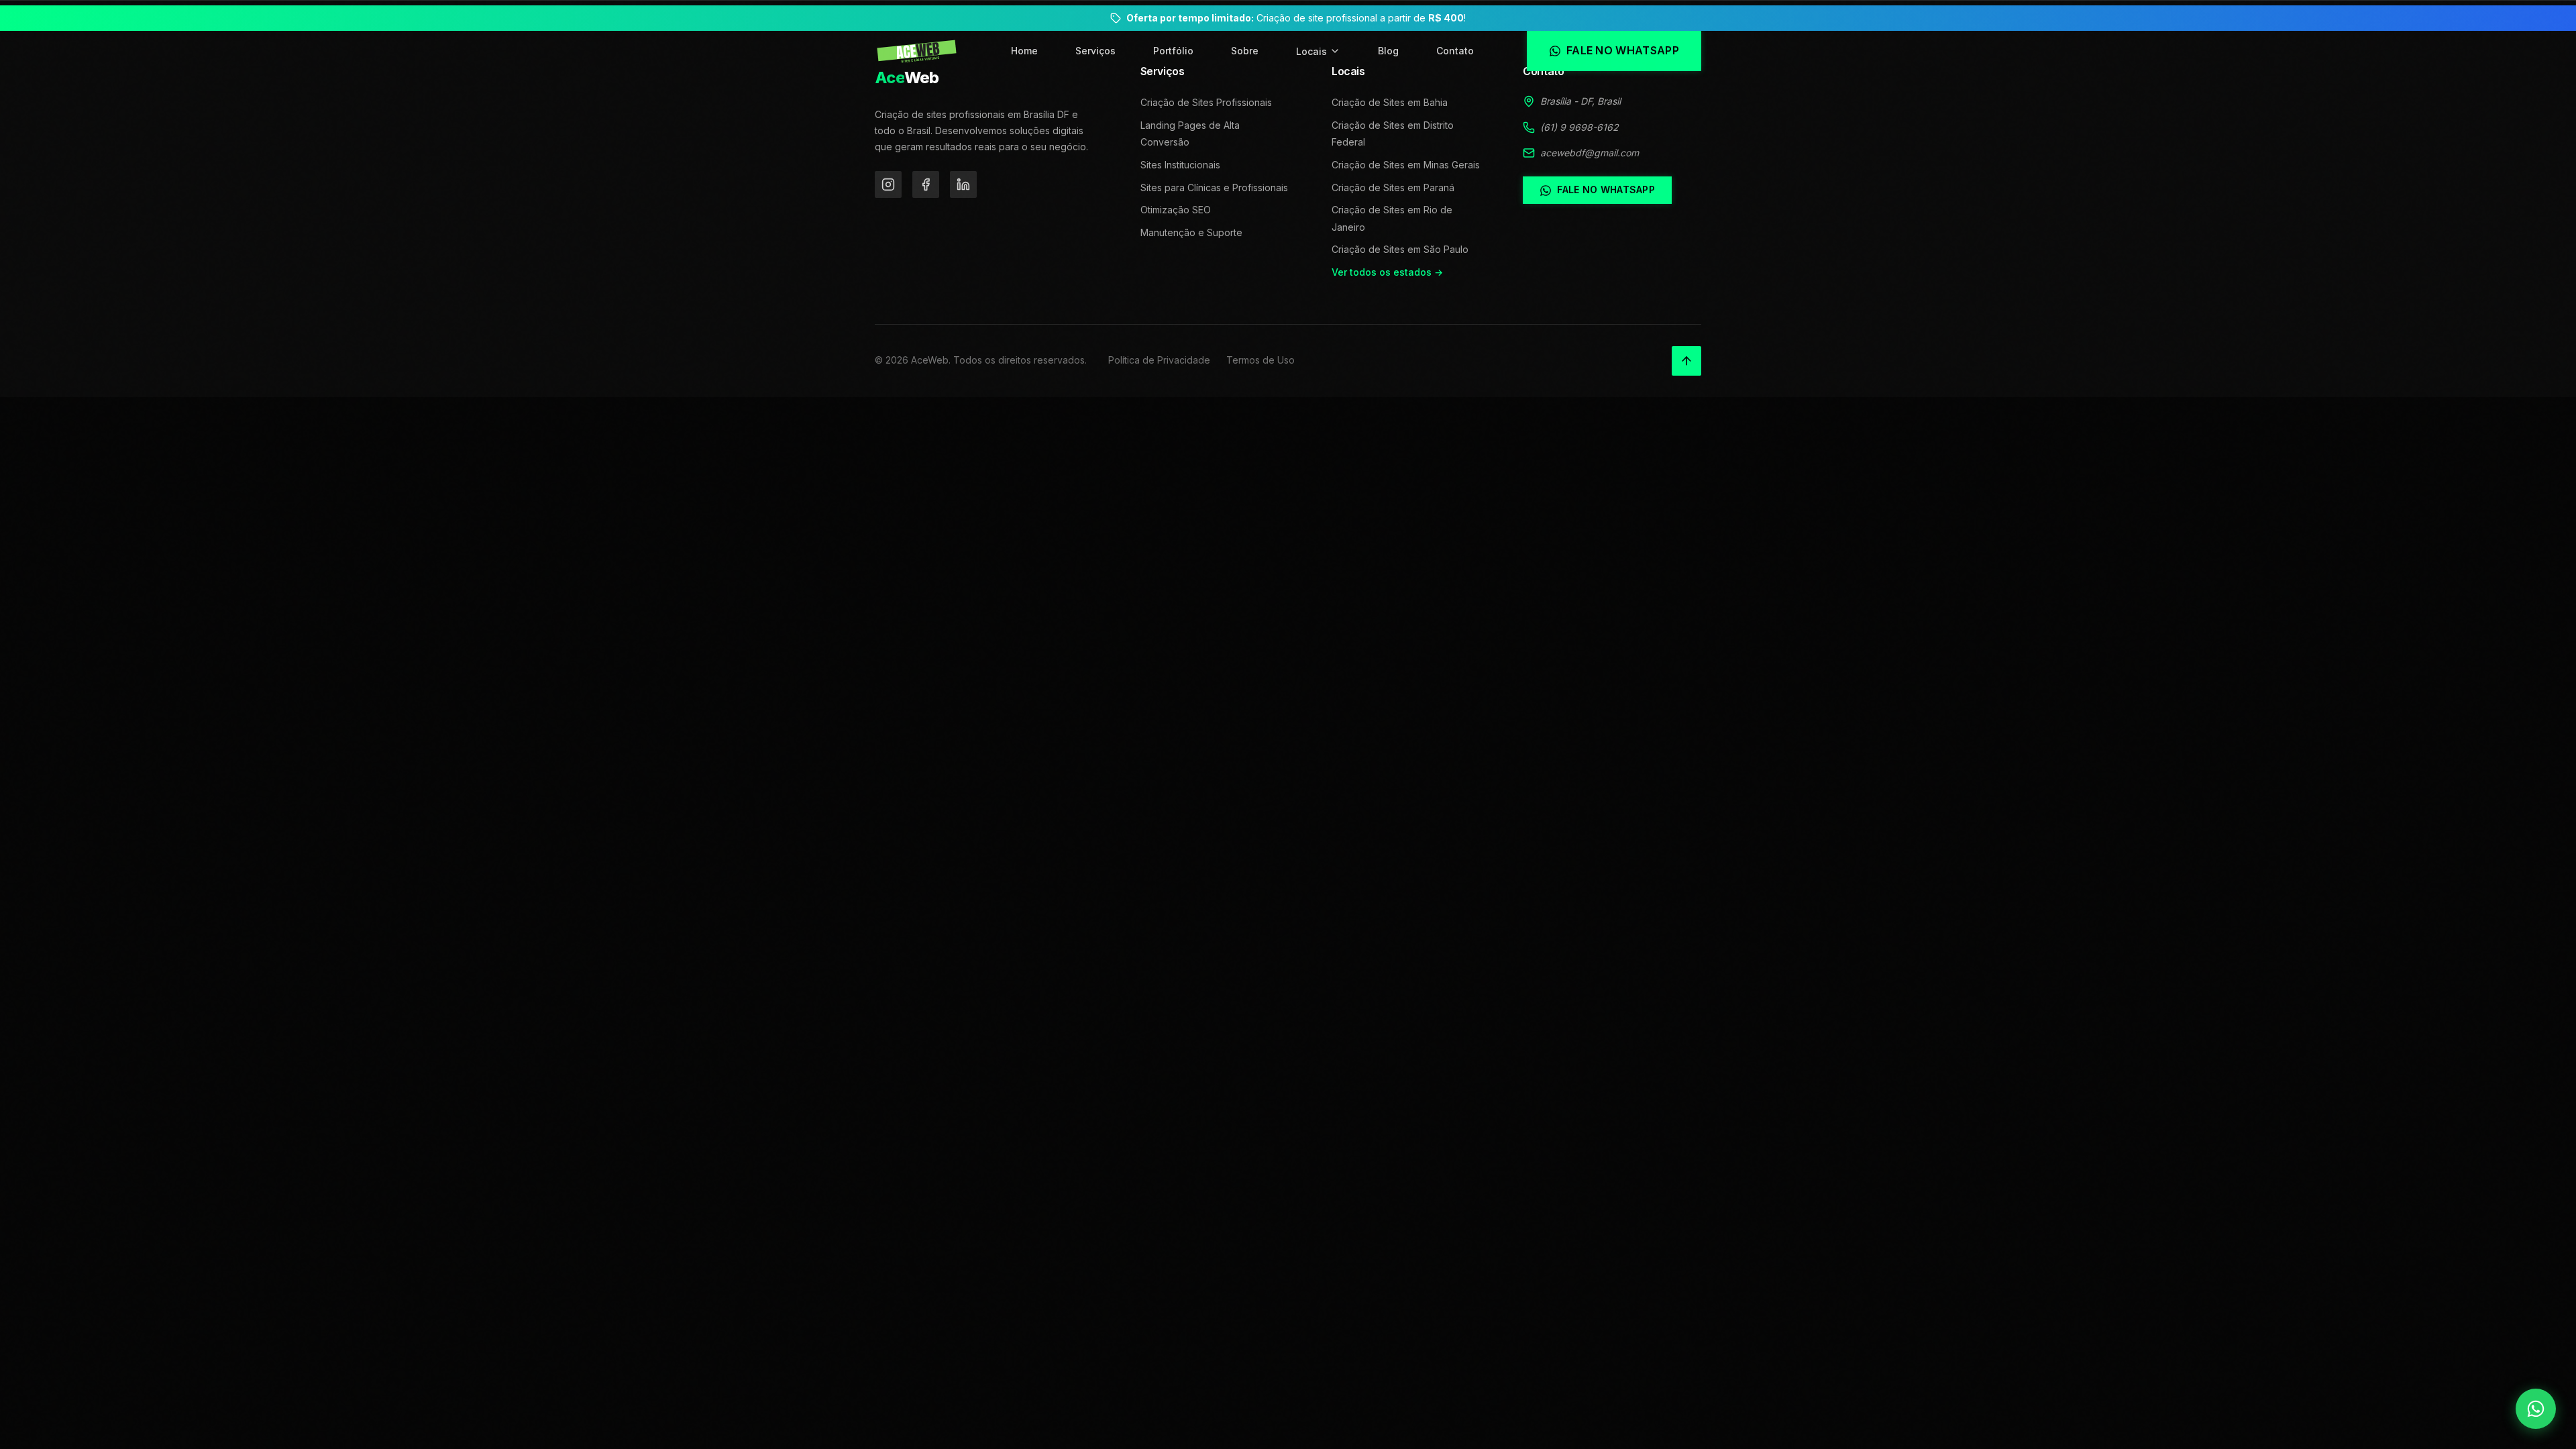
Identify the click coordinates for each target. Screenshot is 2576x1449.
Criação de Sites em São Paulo (1400, 249)
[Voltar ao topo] (1686, 361)
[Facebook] (926, 184)
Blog (1388, 51)
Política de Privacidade (1159, 360)
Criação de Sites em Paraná (1393, 187)
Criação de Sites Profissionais (1206, 102)
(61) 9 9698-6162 (1579, 127)
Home (1024, 51)
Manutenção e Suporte (1191, 232)
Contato (1455, 51)
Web (907, 77)
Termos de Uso (1260, 360)
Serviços (1095, 51)
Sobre (1245, 51)
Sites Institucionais (1180, 165)
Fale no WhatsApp (1606, 190)
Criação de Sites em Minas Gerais (1406, 165)
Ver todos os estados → (1387, 272)
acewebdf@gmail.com (1590, 153)
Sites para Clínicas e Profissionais (1214, 187)
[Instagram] (888, 184)
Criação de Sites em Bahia (1390, 102)
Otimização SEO (1176, 210)
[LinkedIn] (963, 184)
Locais (1311, 51)
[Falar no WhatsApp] (2536, 1409)
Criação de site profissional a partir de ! (1296, 18)
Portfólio (1173, 51)
